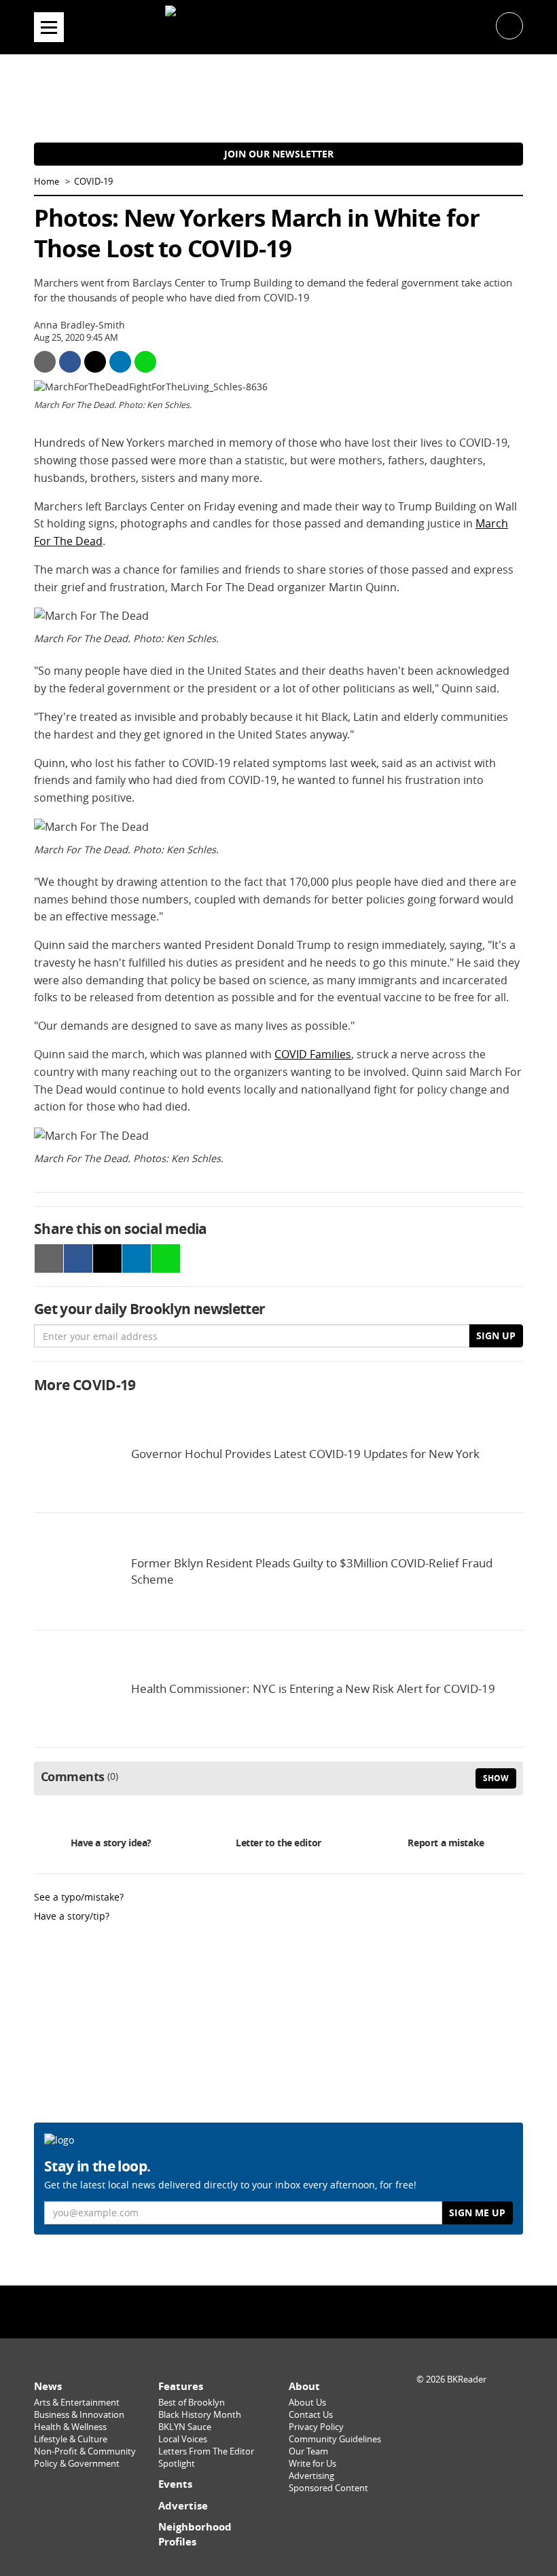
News (48, 2386)
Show (496, 1778)
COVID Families (313, 1054)
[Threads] (313, 2311)
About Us (307, 2403)
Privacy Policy (316, 2427)
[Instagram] (278, 2311)
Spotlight (177, 2464)
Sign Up (496, 1336)
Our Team (308, 2451)
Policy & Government (77, 2464)
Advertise (183, 2506)
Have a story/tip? (72, 1916)
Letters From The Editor (206, 2451)
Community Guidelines (335, 2439)
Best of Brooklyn (192, 2403)
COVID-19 (93, 182)
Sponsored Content (328, 2488)
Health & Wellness (70, 2427)
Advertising (311, 2476)
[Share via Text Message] (145, 362)
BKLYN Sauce (185, 2427)
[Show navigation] (49, 27)
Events (175, 2484)
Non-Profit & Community (85, 2451)
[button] (509, 25)
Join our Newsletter (279, 154)
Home (47, 182)
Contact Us (311, 2415)
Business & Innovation (79, 2415)
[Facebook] (244, 2311)
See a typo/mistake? (79, 1897)
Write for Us (312, 2464)
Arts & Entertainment (77, 2403)
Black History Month (200, 2415)
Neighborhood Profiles (195, 2534)
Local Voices (183, 2439)
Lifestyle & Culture (71, 2439)
